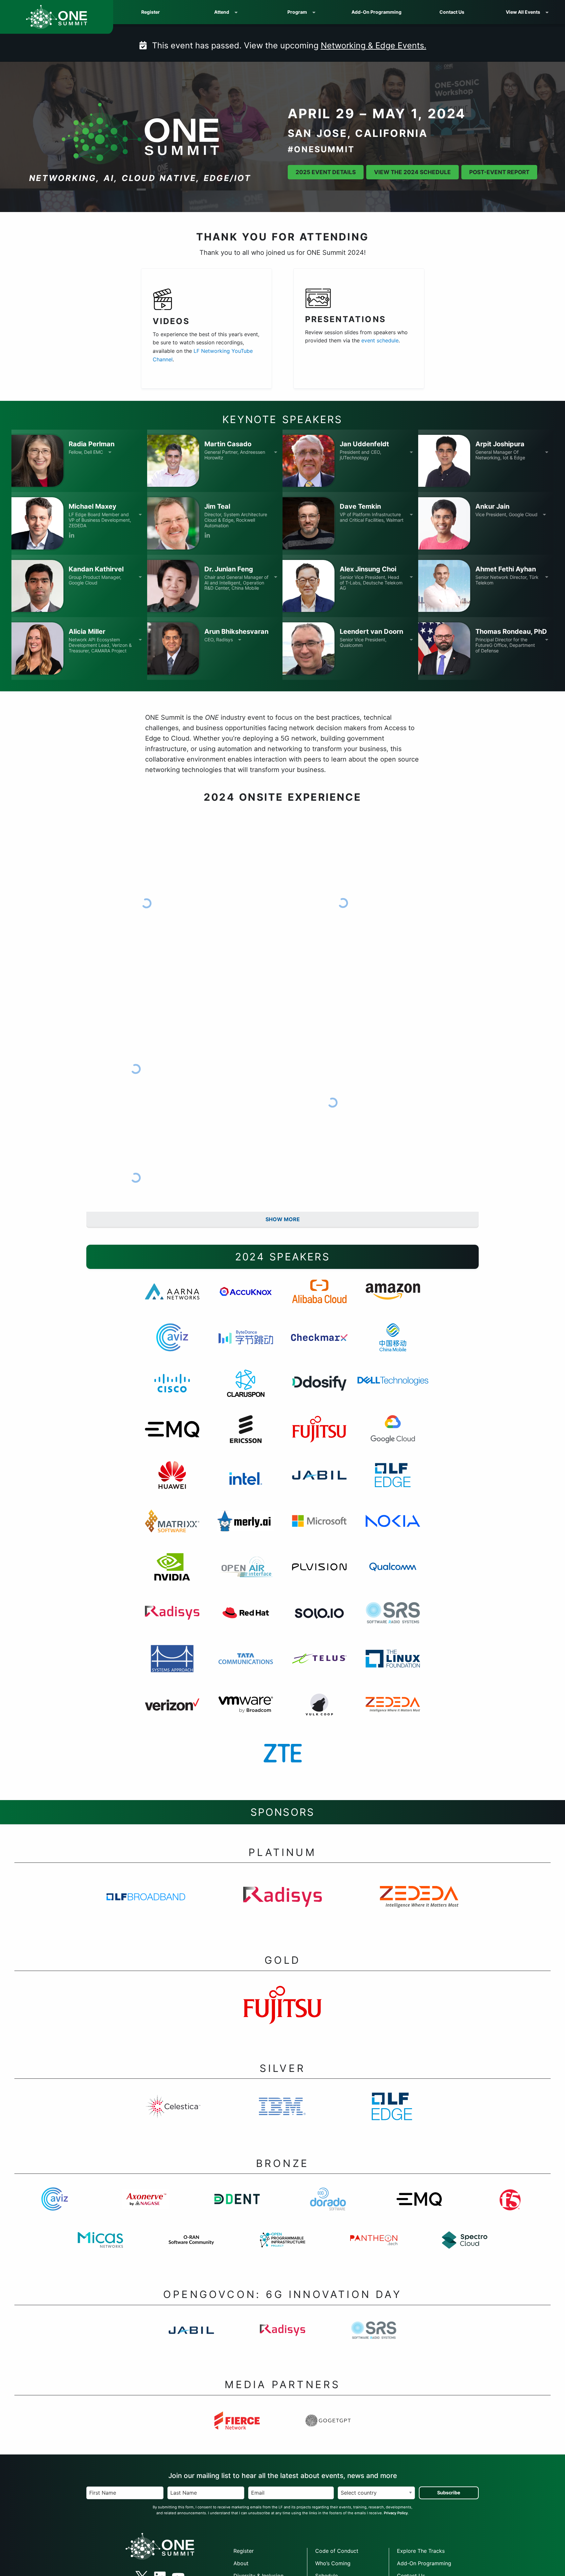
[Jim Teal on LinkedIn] (207, 536)
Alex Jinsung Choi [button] (368, 569)
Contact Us (452, 12)
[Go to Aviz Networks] (172, 1346)
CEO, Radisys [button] (219, 640)
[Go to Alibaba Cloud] (319, 1300)
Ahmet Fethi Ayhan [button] (506, 569)
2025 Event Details (326, 172)
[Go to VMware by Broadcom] (246, 1713)
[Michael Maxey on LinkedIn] (72, 536)
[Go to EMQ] (172, 1438)
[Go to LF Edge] (392, 2115)
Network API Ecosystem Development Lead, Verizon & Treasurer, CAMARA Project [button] (100, 645)
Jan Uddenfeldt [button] (364, 444)
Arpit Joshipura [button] (500, 444)
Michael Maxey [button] (93, 506)
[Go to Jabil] (319, 1484)
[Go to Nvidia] (172, 1575)
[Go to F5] (510, 2207)
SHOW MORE (283, 1219)
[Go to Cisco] (172, 1392)
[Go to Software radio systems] (393, 1621)
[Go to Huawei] (172, 1484)
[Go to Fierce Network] (237, 2429)
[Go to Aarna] (172, 1300)
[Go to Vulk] (319, 1713)
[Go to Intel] (246, 1484)
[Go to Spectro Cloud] (465, 2249)
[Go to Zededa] (393, 1713)
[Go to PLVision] (319, 1575)
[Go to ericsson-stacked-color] (246, 1438)
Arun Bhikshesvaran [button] (236, 632)
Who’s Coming (333, 2563)
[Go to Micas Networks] (100, 2249)
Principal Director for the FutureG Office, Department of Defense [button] (505, 645)
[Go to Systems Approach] (172, 1667)
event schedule (380, 340)
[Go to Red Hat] (246, 1621)
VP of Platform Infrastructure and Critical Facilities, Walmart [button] (372, 517)
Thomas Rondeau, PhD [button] (511, 632)
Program (297, 12)
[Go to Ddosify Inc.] (319, 1392)
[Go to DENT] (237, 2207)
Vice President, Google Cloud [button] (506, 515)
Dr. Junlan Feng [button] (229, 569)
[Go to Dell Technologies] (393, 1392)
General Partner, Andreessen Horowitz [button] (235, 455)
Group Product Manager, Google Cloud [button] (95, 580)
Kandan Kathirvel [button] (96, 569)
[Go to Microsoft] (319, 1529)
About (241, 2563)
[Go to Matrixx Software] (172, 1529)
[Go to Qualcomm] (393, 1575)
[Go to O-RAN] (191, 2249)
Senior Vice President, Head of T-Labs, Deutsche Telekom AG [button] (371, 583)
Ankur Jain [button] (492, 506)
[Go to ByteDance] (246, 1346)
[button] (37, 461)
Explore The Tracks (421, 2551)
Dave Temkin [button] (360, 506)
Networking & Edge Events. (374, 45)
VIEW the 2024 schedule (412, 172)
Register (151, 12)
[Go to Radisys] (172, 1621)
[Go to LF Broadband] (146, 1905)
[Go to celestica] (173, 2115)
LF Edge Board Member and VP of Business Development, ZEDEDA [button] (100, 520)
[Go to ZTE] (283, 1759)
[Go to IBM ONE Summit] (282, 2115)
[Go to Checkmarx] (319, 1346)
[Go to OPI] (283, 2249)
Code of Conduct (337, 2551)
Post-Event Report (499, 172)
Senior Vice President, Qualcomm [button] (363, 642)
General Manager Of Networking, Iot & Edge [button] (500, 455)
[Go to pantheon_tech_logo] (374, 2249)
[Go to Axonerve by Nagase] (146, 2207)
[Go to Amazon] (393, 1300)
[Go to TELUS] (319, 1667)
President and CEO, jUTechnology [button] (360, 455)
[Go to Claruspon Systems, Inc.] (246, 1392)
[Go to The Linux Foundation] (393, 1667)
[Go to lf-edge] (393, 1484)
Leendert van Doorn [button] (371, 632)
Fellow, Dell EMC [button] (86, 452)
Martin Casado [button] (228, 444)
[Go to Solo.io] (319, 1621)
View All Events (523, 12)
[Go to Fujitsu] (319, 1438)
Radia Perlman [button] (92, 444)
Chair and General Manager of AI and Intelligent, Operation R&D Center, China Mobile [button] (236, 583)
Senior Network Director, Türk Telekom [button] (507, 580)
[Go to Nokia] (393, 1529)
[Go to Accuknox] (246, 1300)
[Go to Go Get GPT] (328, 2429)
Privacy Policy (396, 2513)
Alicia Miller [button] (87, 632)
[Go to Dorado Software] (328, 2207)
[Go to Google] (393, 1438)
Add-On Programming (377, 12)
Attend (222, 12)
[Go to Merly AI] (246, 1529)
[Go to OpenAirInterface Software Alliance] (246, 1575)
